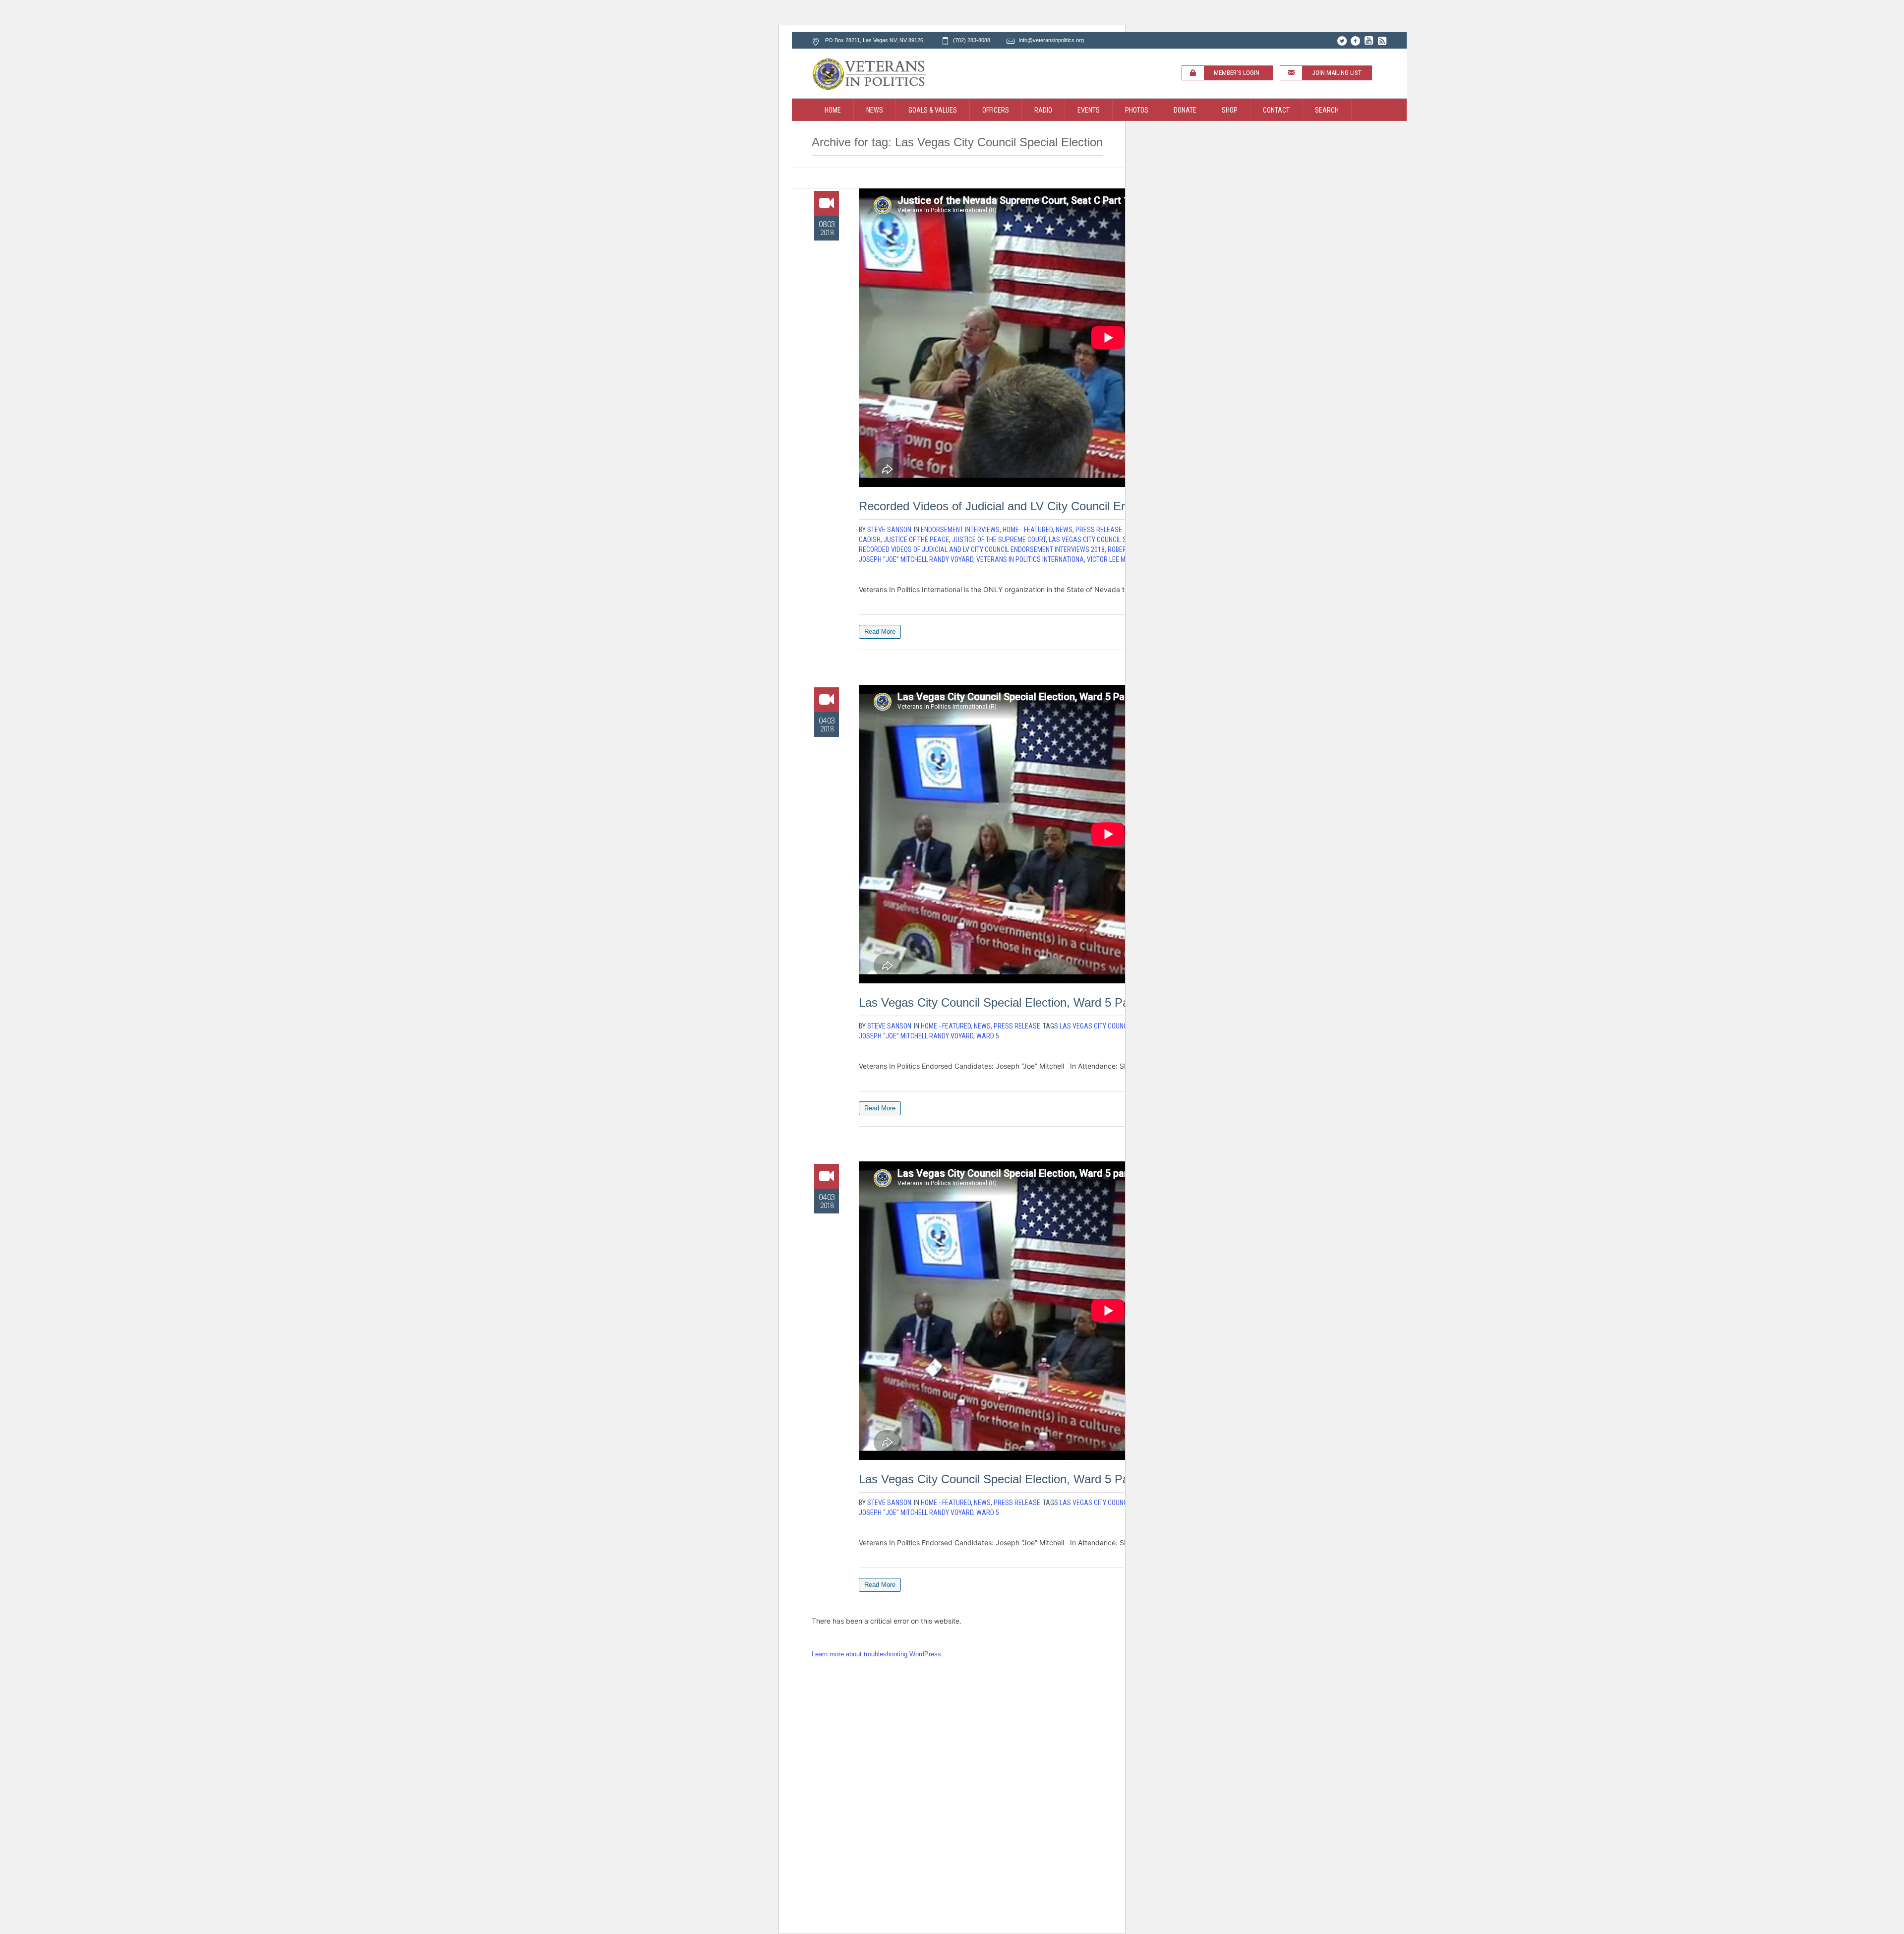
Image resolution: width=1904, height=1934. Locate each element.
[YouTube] (1368, 41)
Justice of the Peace (916, 540)
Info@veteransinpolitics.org (1051, 40)
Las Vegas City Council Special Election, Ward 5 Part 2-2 (1008, 1002)
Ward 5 (988, 1036)
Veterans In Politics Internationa (1030, 559)
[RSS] (1382, 41)
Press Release (1099, 530)
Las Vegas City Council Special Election (1112, 540)
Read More (880, 632)
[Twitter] (1342, 41)
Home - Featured (1028, 530)
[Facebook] (1355, 41)
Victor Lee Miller (1114, 559)
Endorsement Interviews (960, 530)
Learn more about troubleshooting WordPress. (877, 1654)
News (1064, 530)
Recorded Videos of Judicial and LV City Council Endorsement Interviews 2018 (1064, 506)
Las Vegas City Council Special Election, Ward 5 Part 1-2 (1008, 1479)
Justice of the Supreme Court (999, 540)
